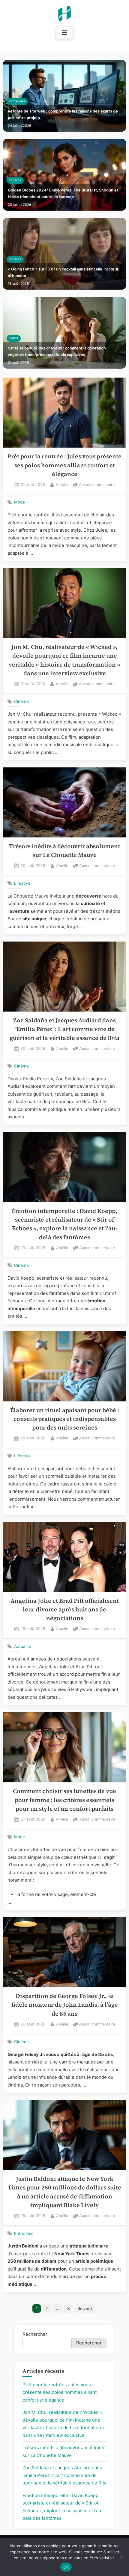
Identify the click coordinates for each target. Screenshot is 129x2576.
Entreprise (17, 101)
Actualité (23, 1646)
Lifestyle (22, 883)
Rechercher (35, 2334)
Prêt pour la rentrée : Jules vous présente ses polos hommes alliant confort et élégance (64, 465)
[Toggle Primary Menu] (64, 33)
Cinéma (15, 180)
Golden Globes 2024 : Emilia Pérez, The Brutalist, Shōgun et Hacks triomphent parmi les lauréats (63, 193)
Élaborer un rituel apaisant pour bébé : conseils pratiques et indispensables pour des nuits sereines (65, 1419)
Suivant (85, 2308)
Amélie (62, 484)
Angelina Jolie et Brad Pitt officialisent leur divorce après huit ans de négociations (65, 1610)
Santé (14, 338)
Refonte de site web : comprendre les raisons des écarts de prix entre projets (63, 114)
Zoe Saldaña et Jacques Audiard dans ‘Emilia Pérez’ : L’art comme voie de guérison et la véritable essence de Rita (64, 1029)
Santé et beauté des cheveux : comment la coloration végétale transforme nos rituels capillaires (57, 351)
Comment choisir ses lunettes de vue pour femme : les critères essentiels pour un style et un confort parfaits (64, 1800)
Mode (19, 502)
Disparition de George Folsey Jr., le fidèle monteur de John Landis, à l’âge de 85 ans (65, 2005)
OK (66, 2567)
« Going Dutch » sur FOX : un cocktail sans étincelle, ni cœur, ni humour (64, 272)
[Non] (121, 2557)
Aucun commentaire (97, 485)
